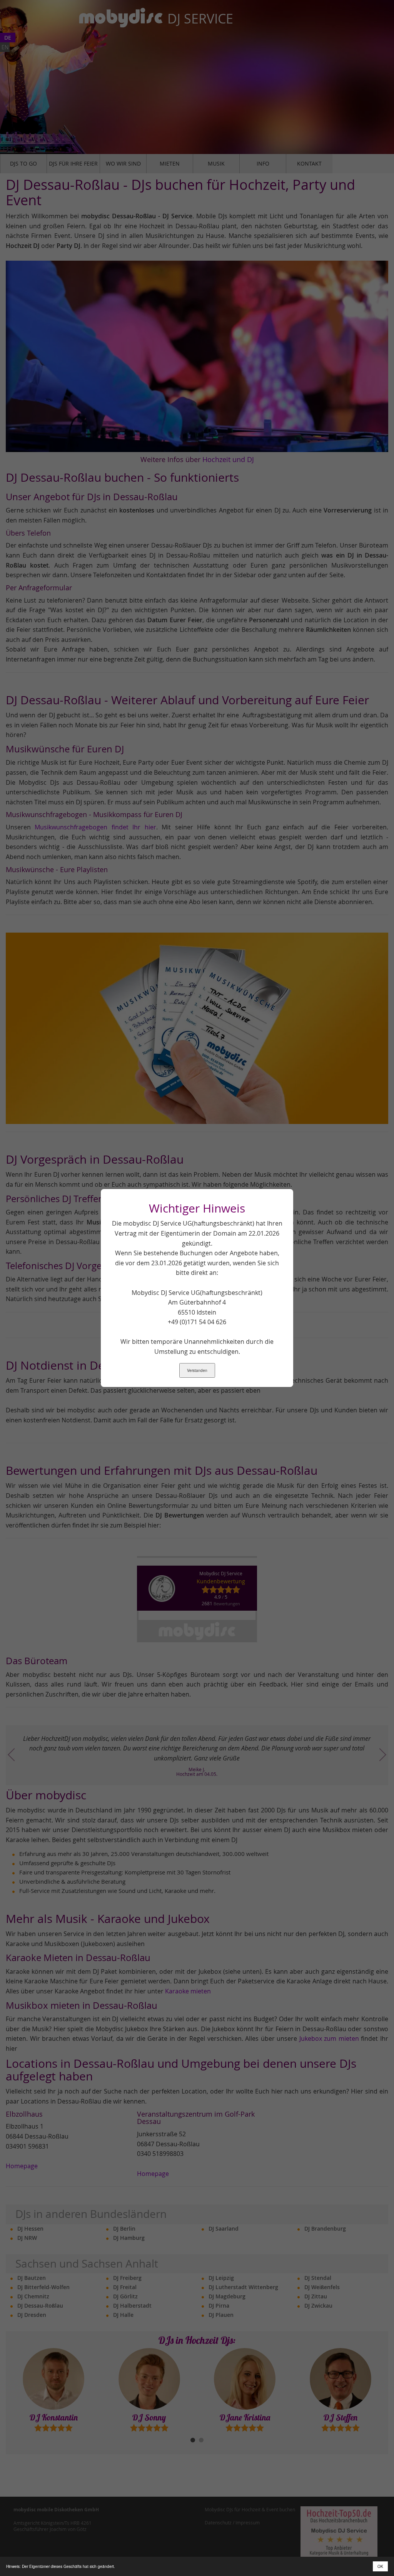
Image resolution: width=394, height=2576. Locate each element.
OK (380, 2566)
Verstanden (197, 1370)
